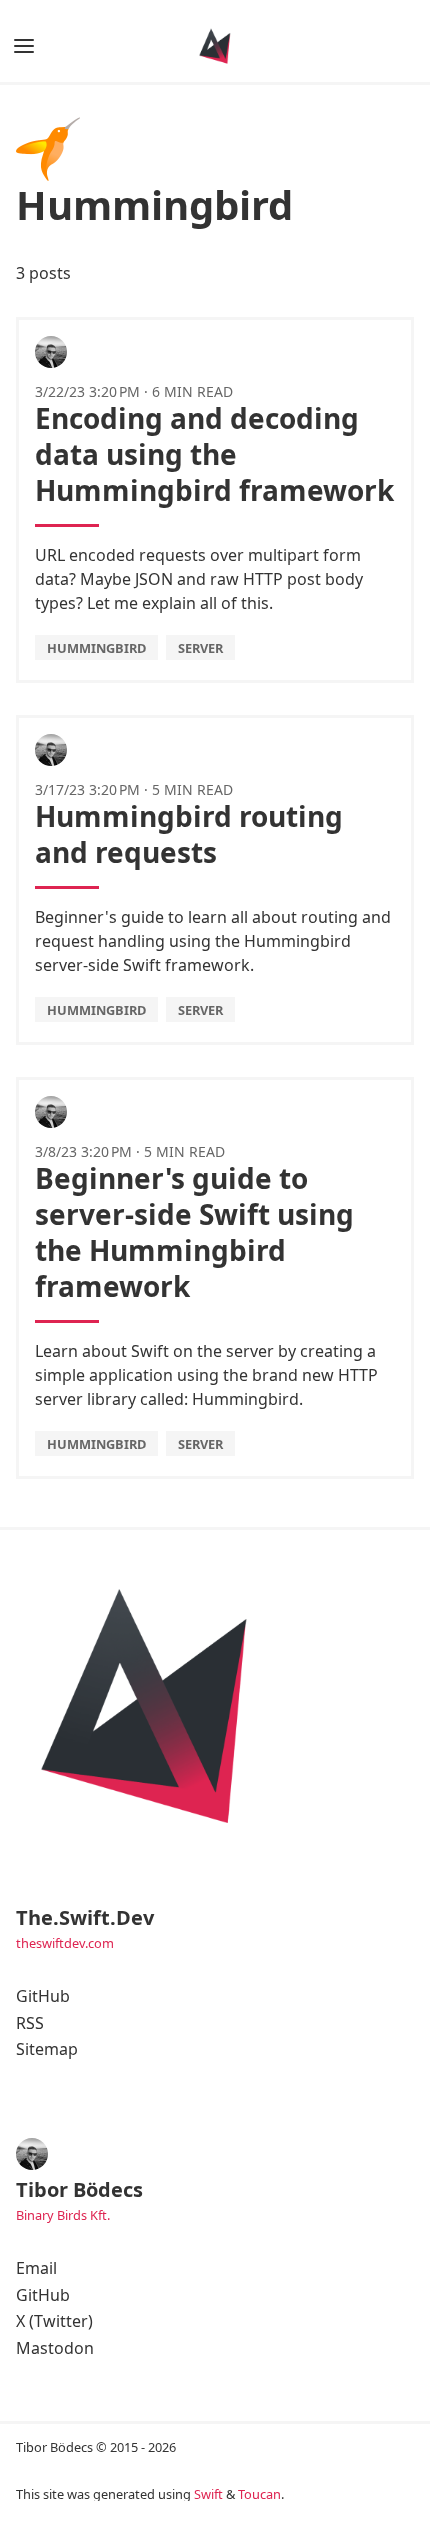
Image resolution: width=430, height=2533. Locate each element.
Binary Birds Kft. (63, 2215)
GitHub (43, 1996)
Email (36, 2268)
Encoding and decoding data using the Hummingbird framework (214, 454)
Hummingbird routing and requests (189, 834)
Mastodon (55, 2348)
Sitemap (47, 2049)
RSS (30, 2023)
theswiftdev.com (65, 1943)
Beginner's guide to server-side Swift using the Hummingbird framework (194, 1232)
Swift (208, 2494)
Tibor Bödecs (79, 2189)
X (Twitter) (54, 2321)
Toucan (259, 2494)
